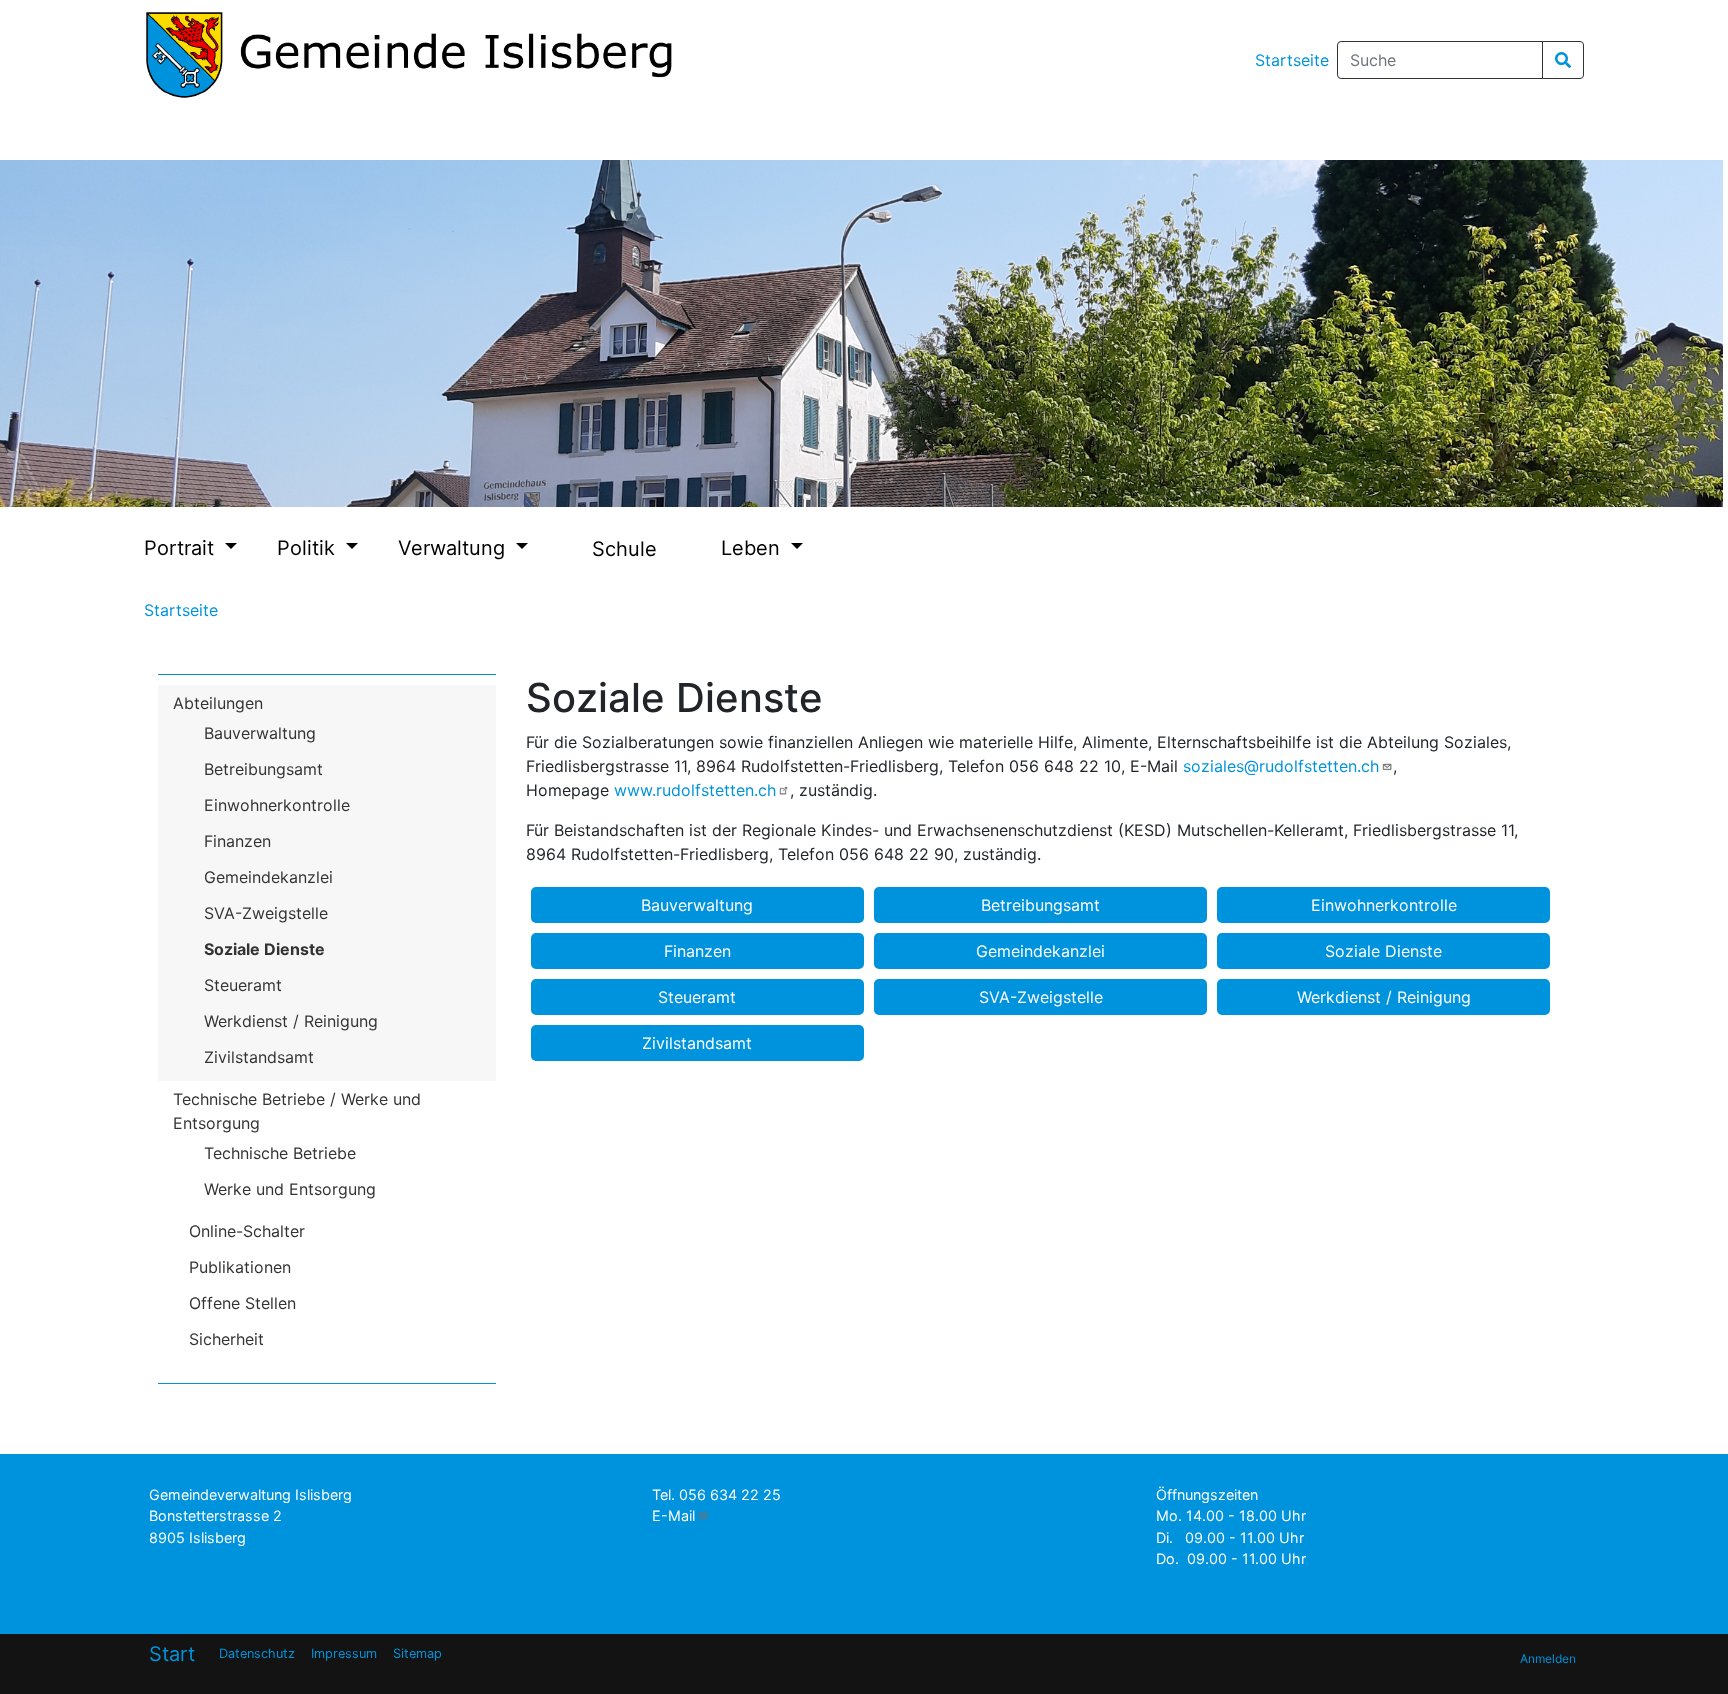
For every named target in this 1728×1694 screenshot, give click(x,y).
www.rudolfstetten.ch (695, 790)
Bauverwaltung (260, 733)
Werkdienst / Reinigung (291, 1021)
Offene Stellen (242, 1303)
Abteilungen (218, 703)
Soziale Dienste (264, 949)
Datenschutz (257, 1653)
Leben (753, 548)
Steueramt (243, 985)
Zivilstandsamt (259, 1057)
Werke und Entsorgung (290, 1189)
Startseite (1292, 60)
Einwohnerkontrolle (277, 805)
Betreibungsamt (263, 769)
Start (172, 1654)
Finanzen (237, 841)
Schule (624, 549)
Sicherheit (226, 1339)
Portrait (182, 548)
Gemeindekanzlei (268, 877)
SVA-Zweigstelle (266, 913)
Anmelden (1548, 1658)
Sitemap (417, 1653)
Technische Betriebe (280, 1153)
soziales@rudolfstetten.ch (1281, 766)
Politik (309, 548)
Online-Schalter (247, 1231)
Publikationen (240, 1267)
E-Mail (673, 1515)
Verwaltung (454, 548)
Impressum (344, 1653)
